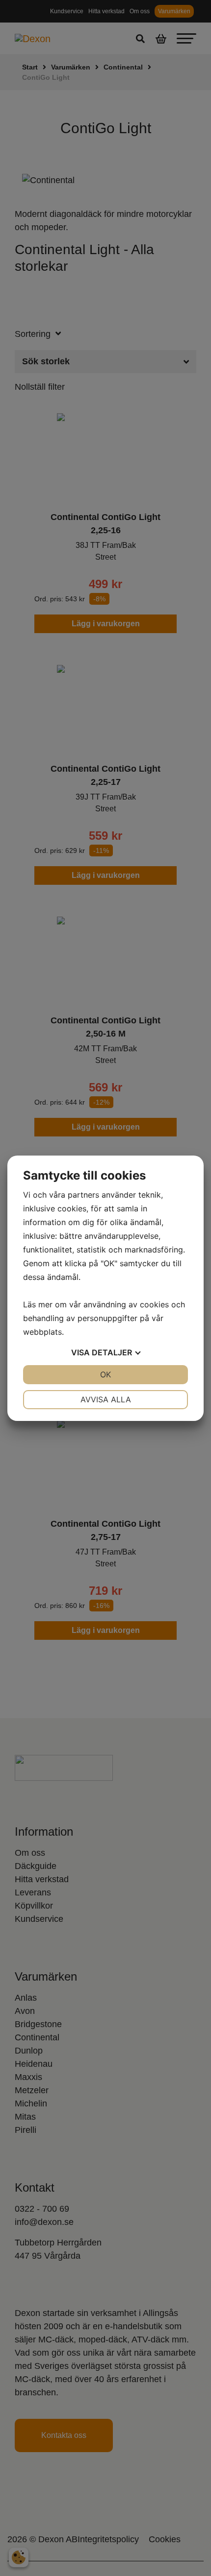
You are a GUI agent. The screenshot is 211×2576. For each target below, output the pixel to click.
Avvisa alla (106, 1399)
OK (105, 1374)
